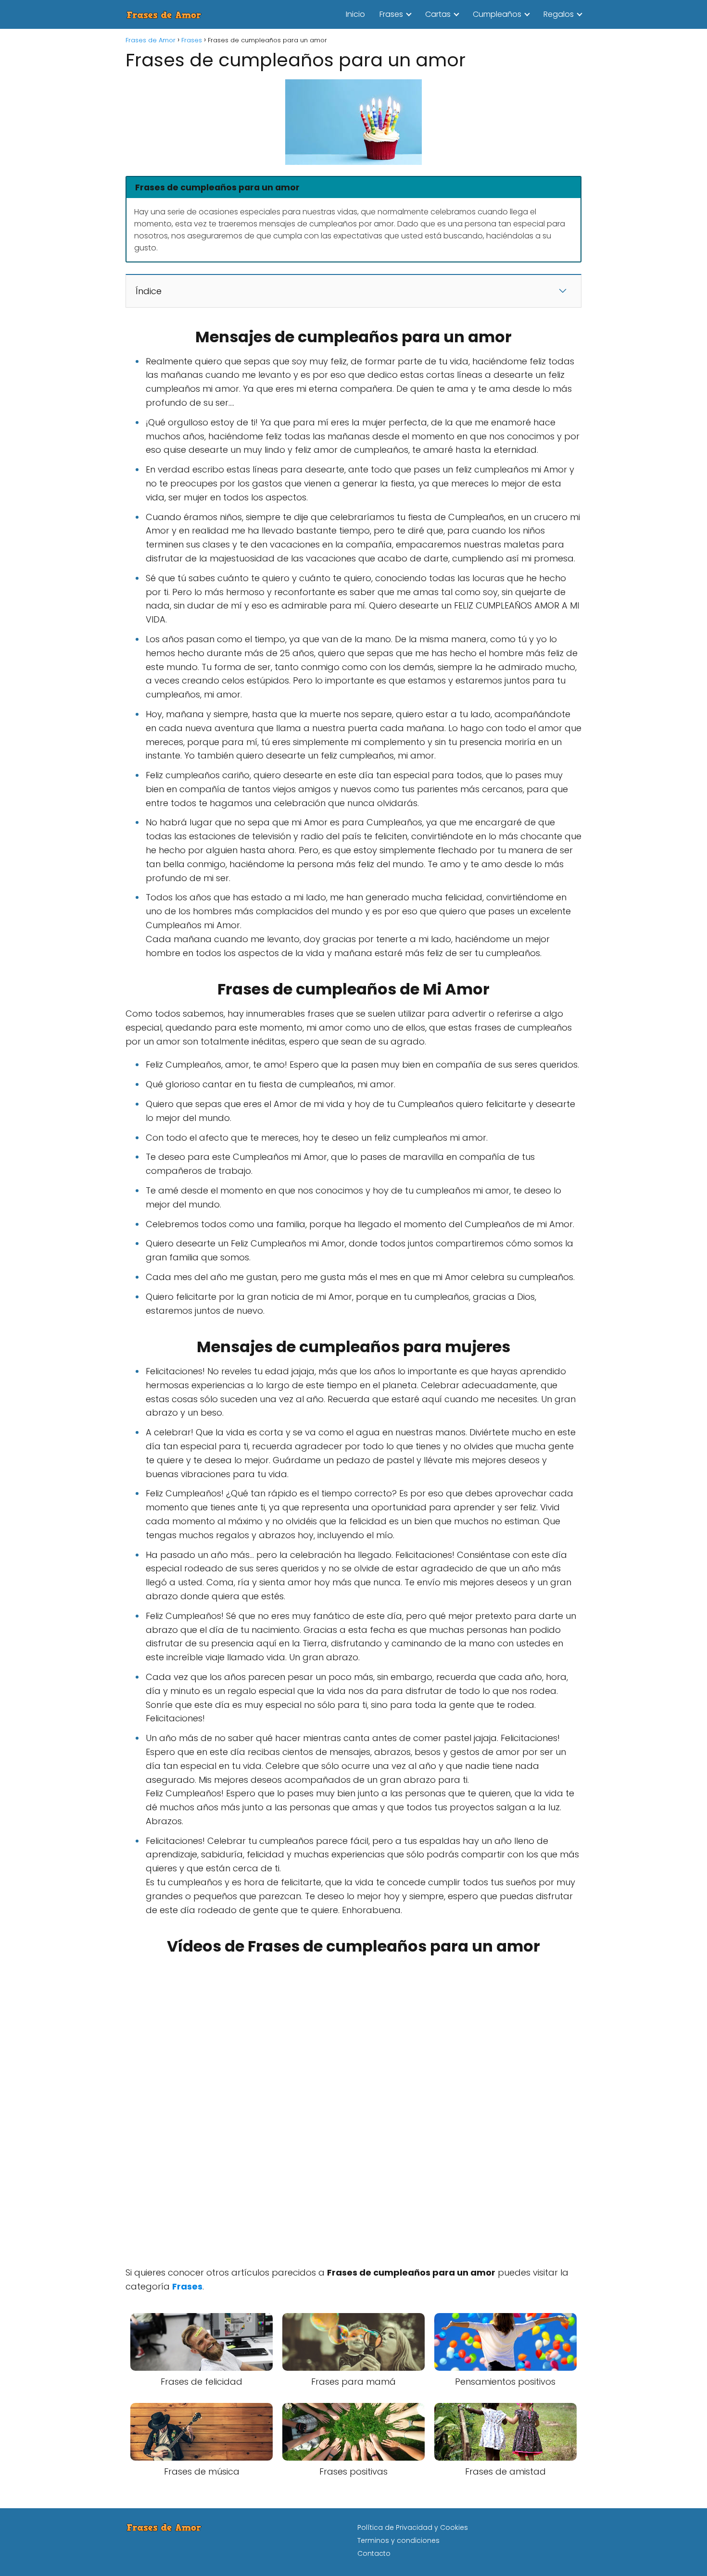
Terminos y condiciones (398, 2540)
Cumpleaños (497, 14)
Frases (391, 14)
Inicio (355, 14)
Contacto (374, 2553)
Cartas (438, 14)
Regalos (559, 14)
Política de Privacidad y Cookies (413, 2527)
